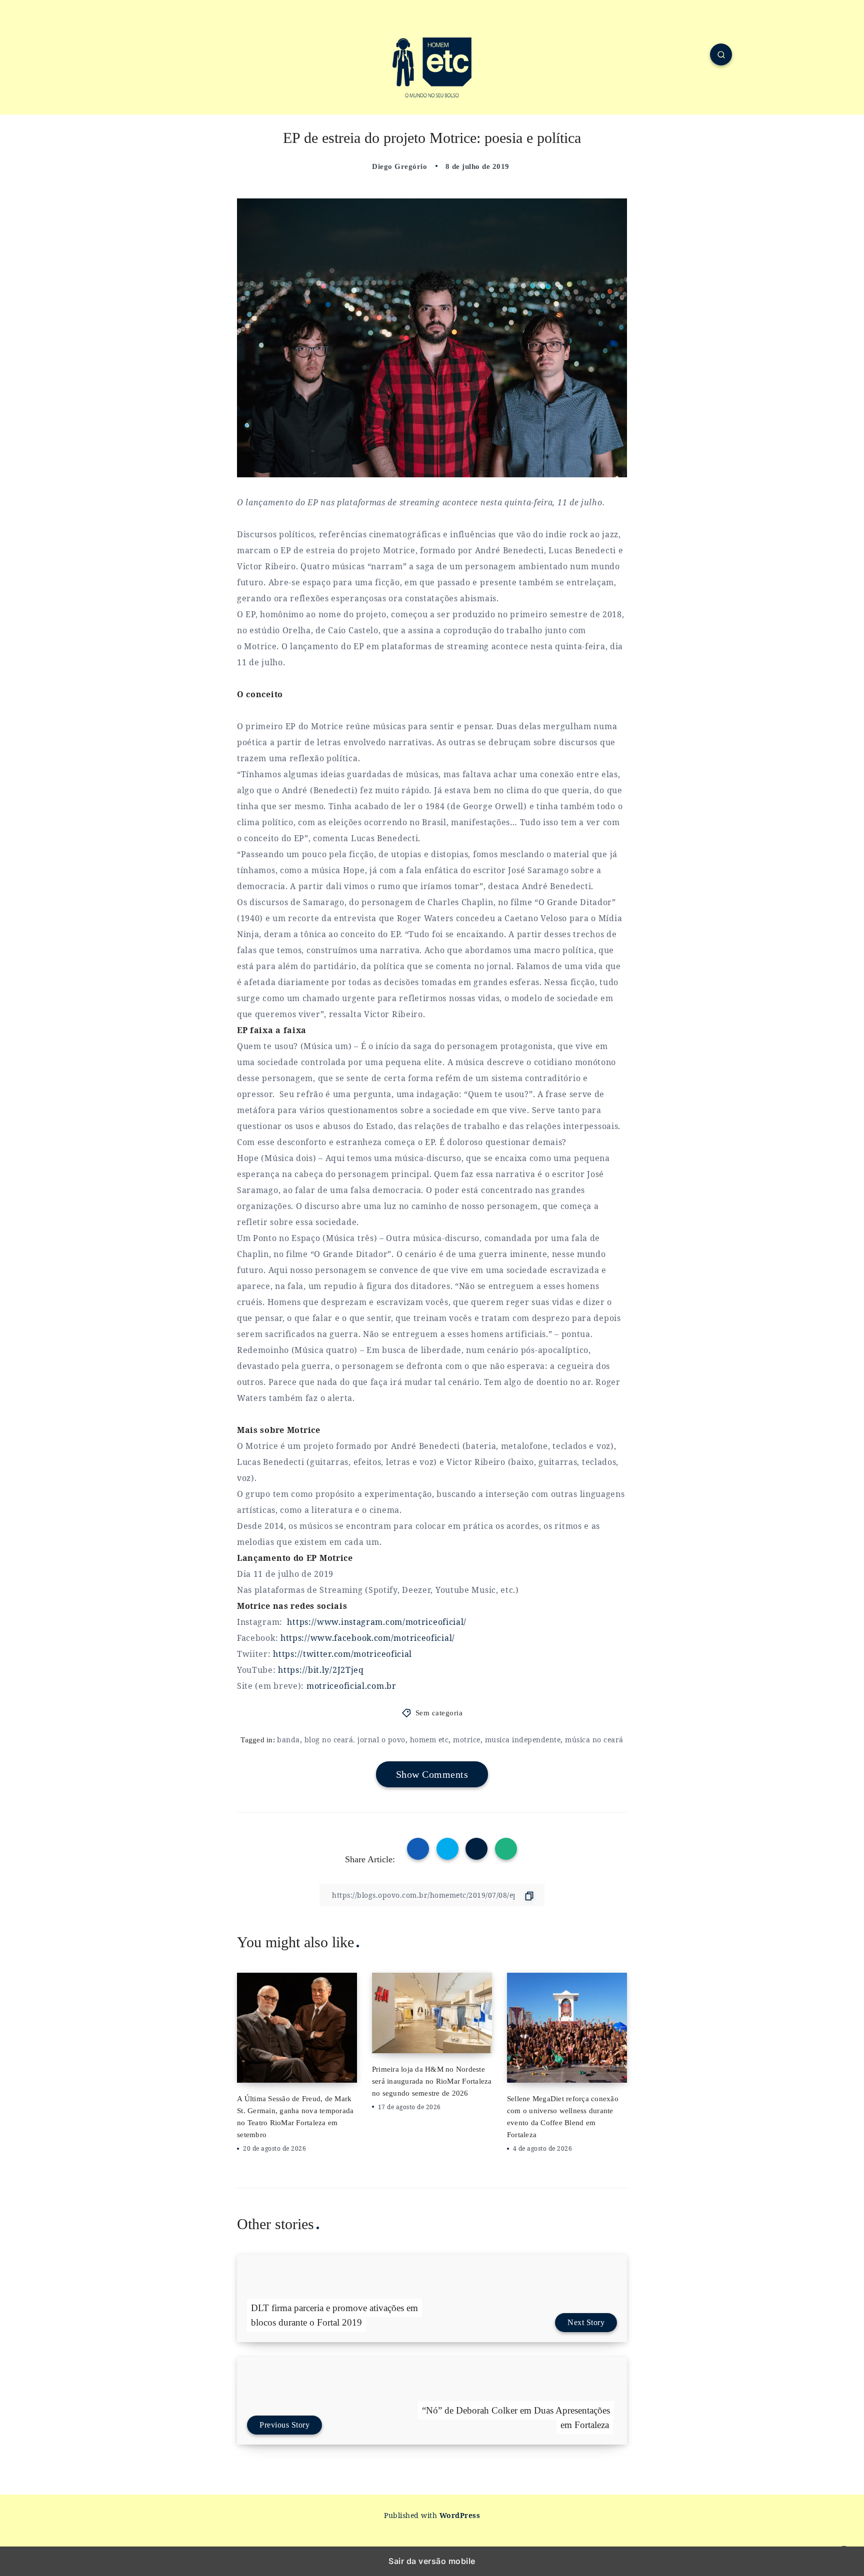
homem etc (429, 1740)
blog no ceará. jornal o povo (355, 1740)
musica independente (523, 1740)
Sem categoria (439, 1713)
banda (288, 1740)
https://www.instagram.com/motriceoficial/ (377, 1622)
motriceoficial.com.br (351, 1686)
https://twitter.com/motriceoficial (342, 1654)
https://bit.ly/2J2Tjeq (321, 1670)
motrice (467, 1740)
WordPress (460, 2515)
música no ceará (594, 1740)
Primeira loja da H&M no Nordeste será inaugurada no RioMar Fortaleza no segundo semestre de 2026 (432, 2081)
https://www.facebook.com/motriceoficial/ (368, 1638)
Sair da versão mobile (432, 2561)
